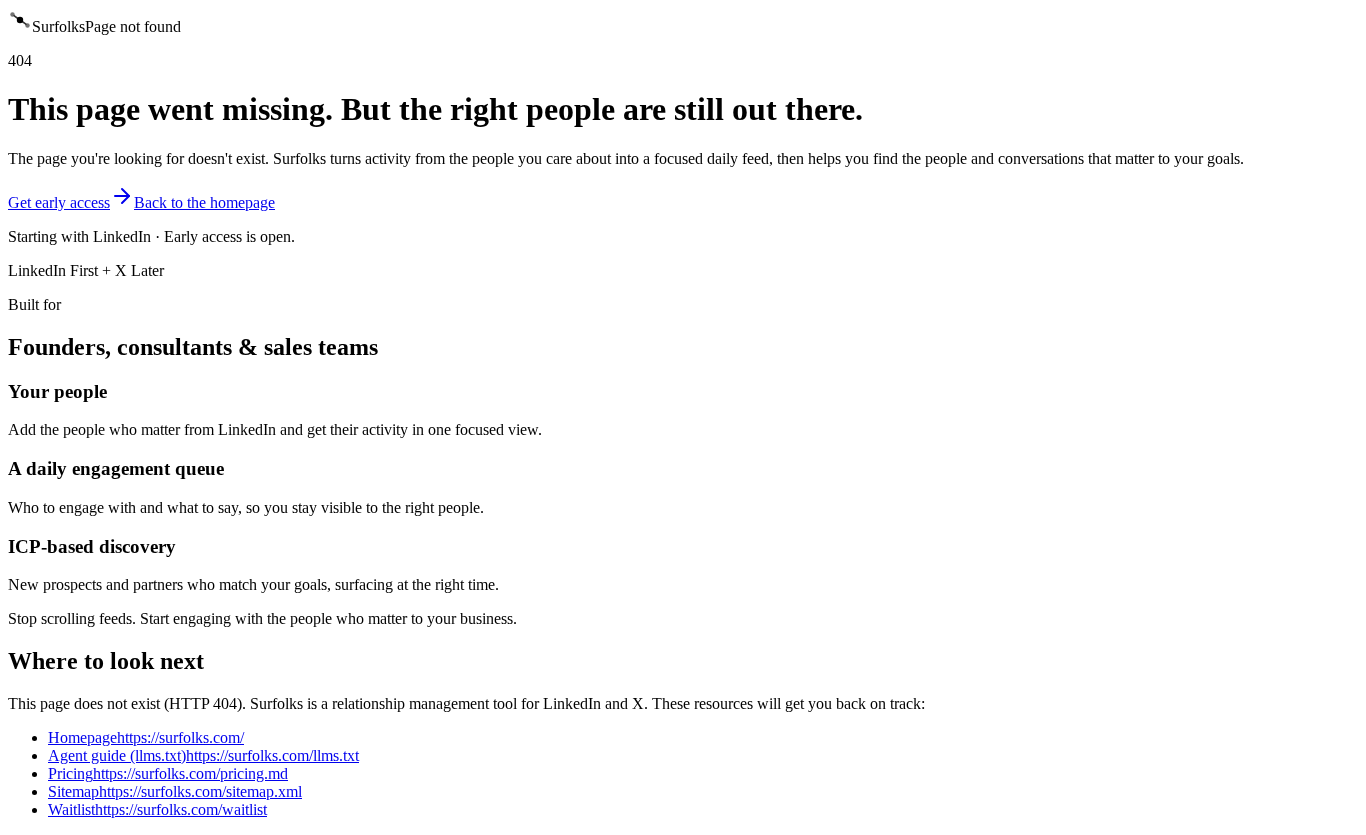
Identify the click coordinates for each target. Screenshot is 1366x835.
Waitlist (157, 809)
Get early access (59, 202)
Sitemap (175, 791)
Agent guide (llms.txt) (203, 755)
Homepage (146, 737)
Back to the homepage (204, 202)
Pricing (168, 773)
